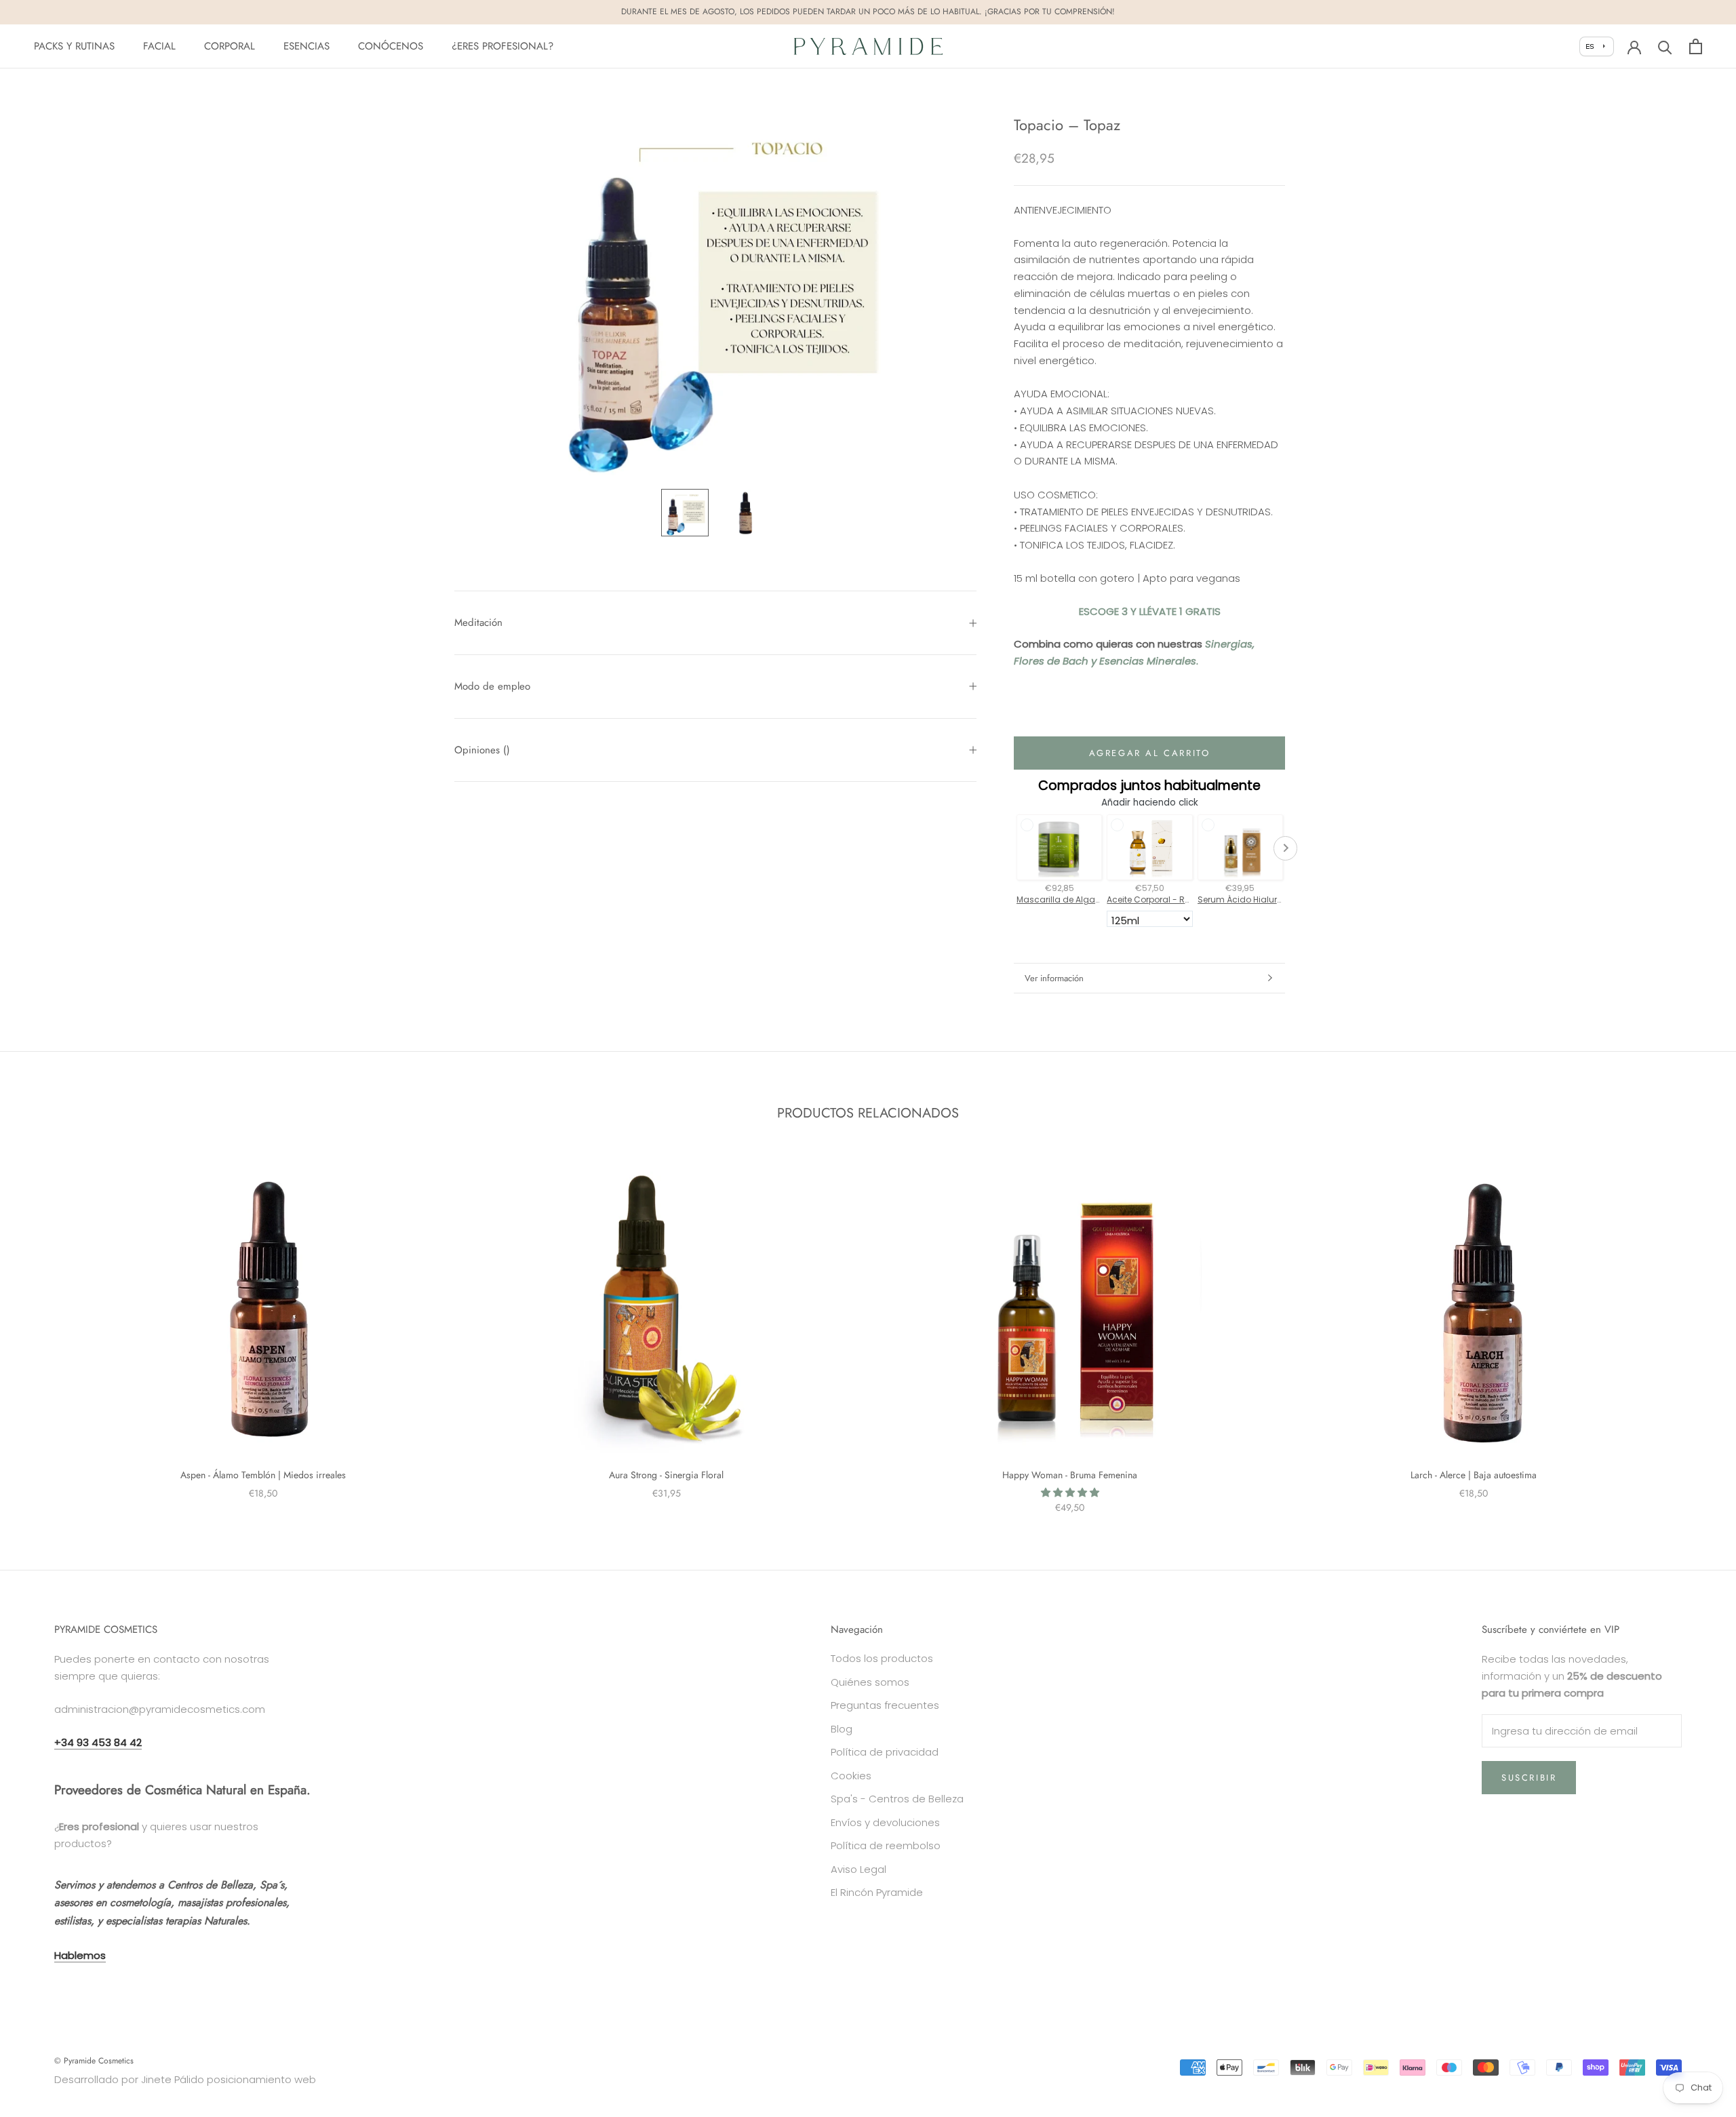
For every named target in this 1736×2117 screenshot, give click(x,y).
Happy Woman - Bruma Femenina (1070, 1475)
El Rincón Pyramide (877, 1892)
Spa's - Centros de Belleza (897, 1799)
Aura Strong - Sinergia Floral (666, 1475)
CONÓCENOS (391, 46)
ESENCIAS (307, 46)
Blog (842, 1729)
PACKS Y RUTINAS (74, 46)
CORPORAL (230, 46)
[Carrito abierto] (1696, 46)
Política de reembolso (886, 1845)
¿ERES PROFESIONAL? (502, 46)
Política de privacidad (885, 1752)
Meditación (478, 622)
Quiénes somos (870, 1682)
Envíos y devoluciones (885, 1822)
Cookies (851, 1776)
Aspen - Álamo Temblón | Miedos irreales (263, 1475)
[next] (1694, 1328)
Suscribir (1529, 1778)
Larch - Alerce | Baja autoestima (1474, 1475)
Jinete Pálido (173, 2079)
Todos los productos (882, 1658)
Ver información (1054, 978)
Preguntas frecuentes (885, 1705)
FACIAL (159, 46)
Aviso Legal (859, 1869)
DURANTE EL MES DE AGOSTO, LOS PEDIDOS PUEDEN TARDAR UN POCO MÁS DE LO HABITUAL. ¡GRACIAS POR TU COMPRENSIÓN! (868, 12)
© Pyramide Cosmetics (94, 2061)
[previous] (42, 1328)
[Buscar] (1665, 46)
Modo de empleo (492, 686)
